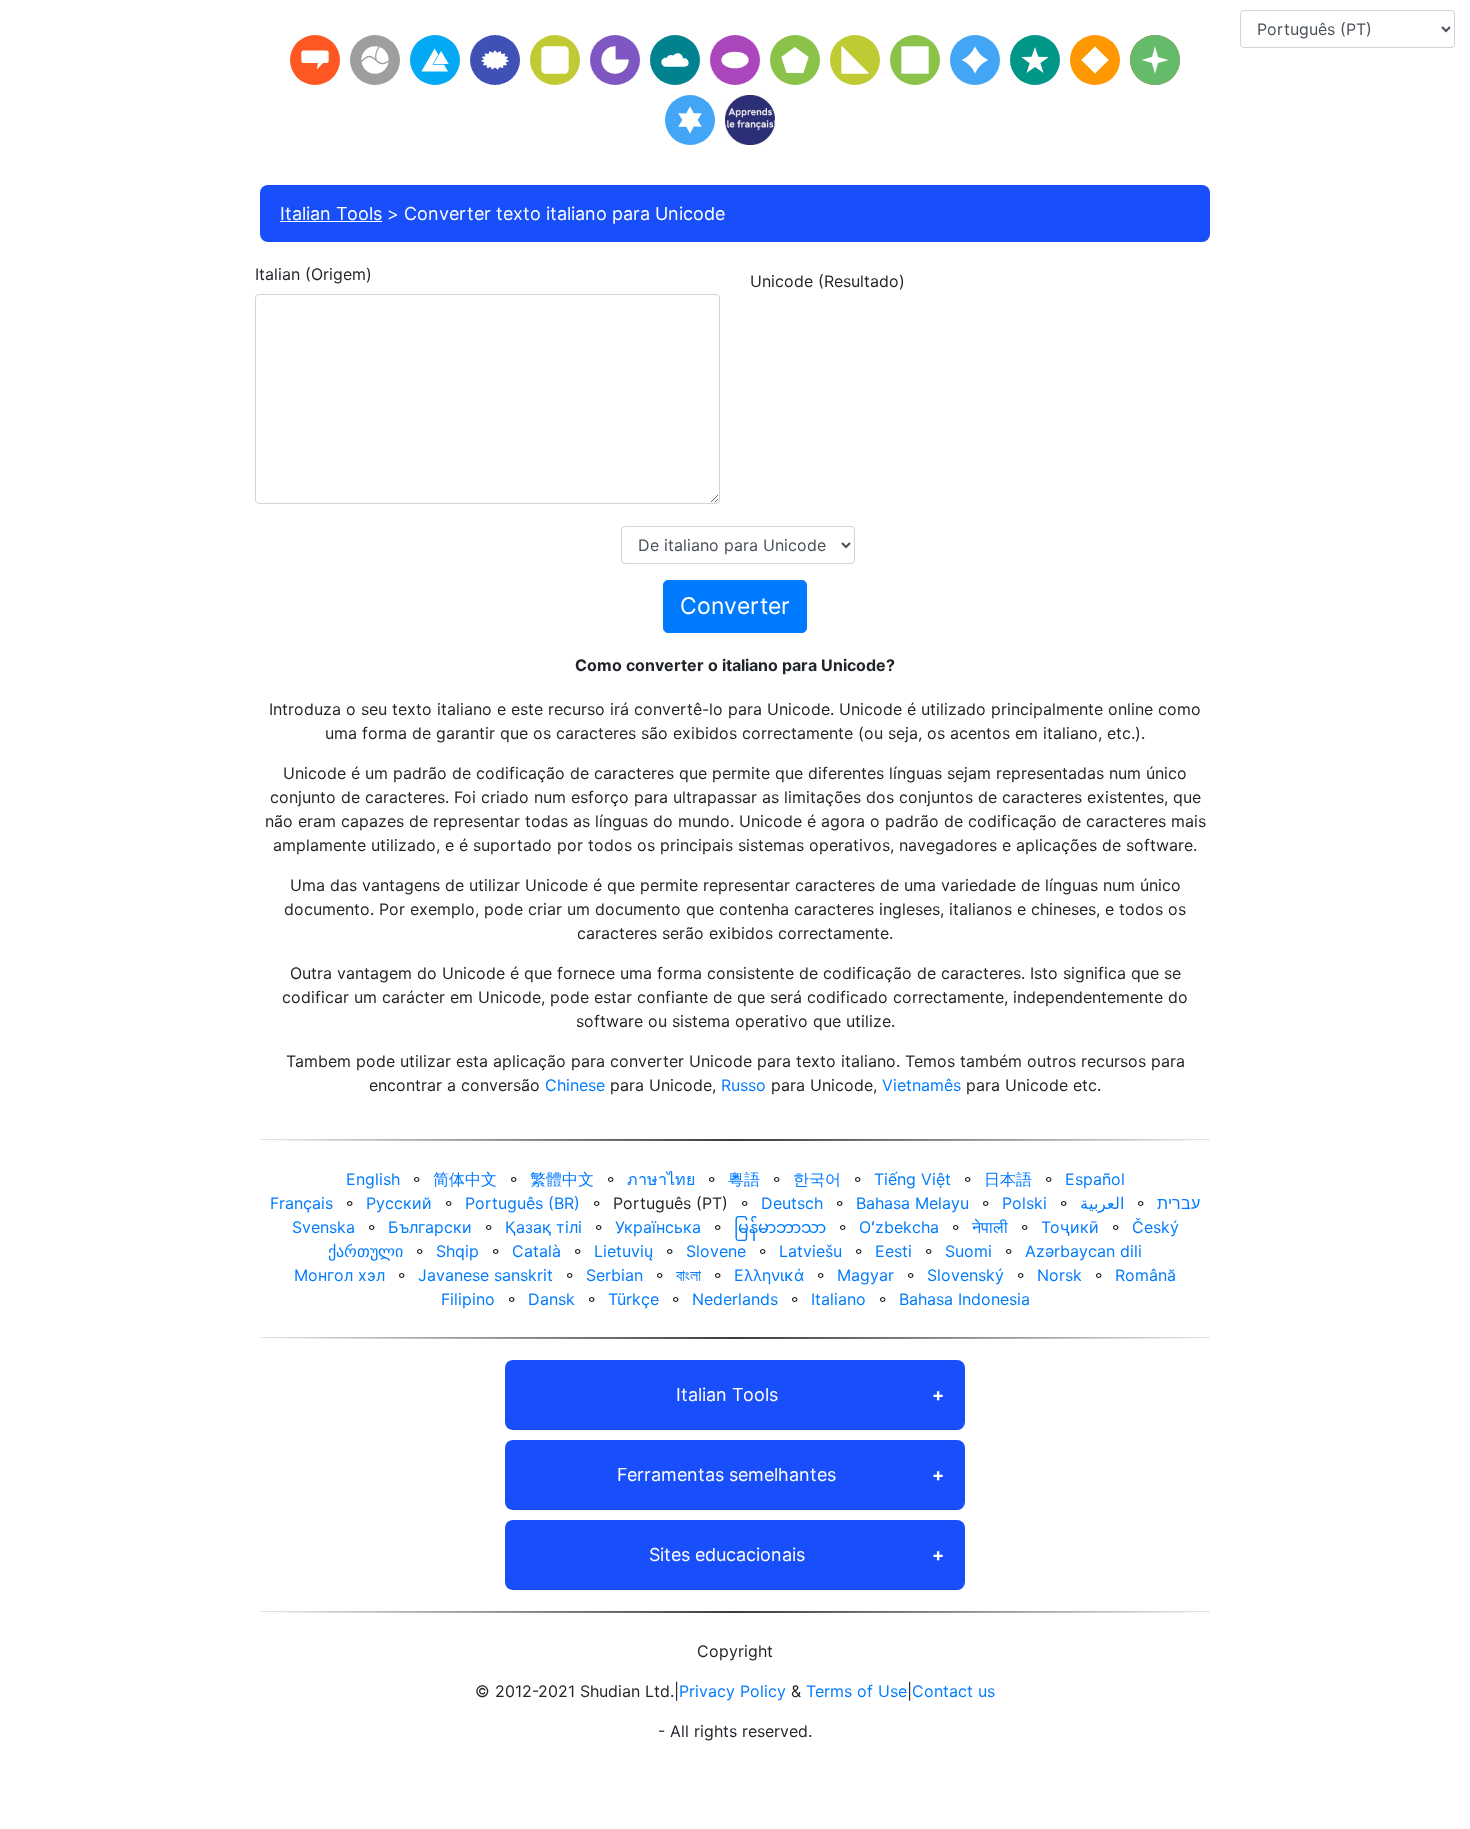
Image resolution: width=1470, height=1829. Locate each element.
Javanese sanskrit (485, 1275)
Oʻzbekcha (899, 1227)
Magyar (865, 1275)
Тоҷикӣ (1070, 1227)
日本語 (1008, 1179)
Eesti (893, 1251)
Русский (399, 1203)
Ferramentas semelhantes (726, 1474)
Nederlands (735, 1299)
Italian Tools (331, 213)
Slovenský (965, 1275)
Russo (743, 1085)
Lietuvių (623, 1251)
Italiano (838, 1299)
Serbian (614, 1275)
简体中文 (465, 1179)
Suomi (968, 1251)
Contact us (953, 1691)
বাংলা (688, 1275)
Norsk (1059, 1275)
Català (536, 1251)
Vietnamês (921, 1085)
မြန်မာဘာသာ (780, 1227)
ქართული (365, 1251)
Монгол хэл (339, 1275)
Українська (658, 1227)
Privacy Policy (732, 1691)
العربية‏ (1102, 1203)
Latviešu (810, 1251)
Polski (1024, 1203)
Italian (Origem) (313, 274)
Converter (735, 606)
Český (1155, 1227)
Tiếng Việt (912, 1179)
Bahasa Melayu (912, 1203)
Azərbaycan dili (1083, 1251)
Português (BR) (522, 1203)
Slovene (716, 1251)
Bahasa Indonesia (964, 1299)
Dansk (551, 1299)
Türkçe (633, 1299)
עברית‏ (1178, 1203)
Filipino (468, 1299)
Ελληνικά (769, 1275)
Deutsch (792, 1203)
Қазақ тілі (543, 1227)
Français (301, 1203)
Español (1095, 1179)
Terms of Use (856, 1691)
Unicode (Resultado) (827, 281)
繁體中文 (562, 1179)
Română (1145, 1275)
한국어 (817, 1179)
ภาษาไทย (661, 1179)
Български (430, 1227)
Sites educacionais (727, 1554)
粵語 (744, 1179)
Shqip (457, 1251)
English (373, 1179)
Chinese (575, 1085)
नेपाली (990, 1227)
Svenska (323, 1227)
